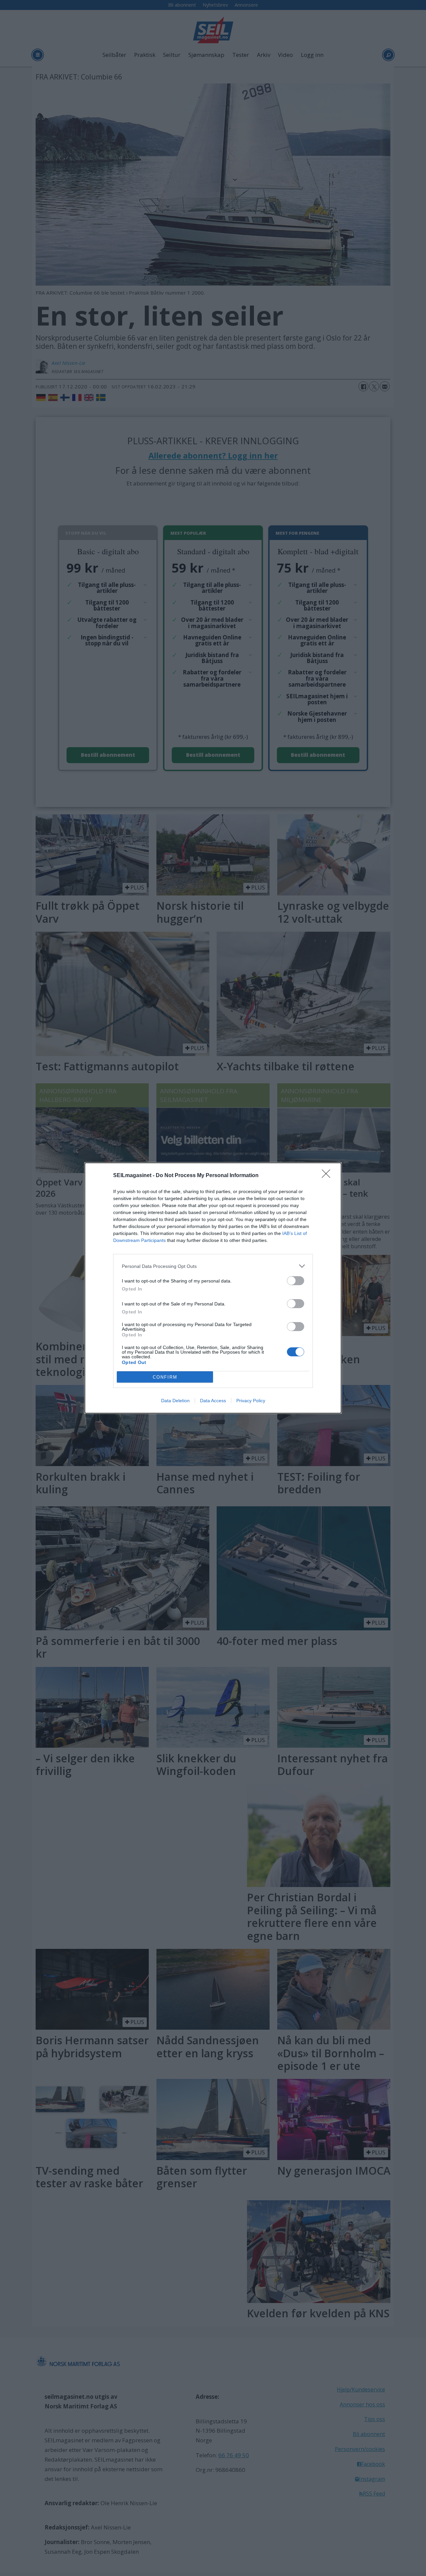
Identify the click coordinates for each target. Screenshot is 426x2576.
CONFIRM (165, 1377)
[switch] (296, 1281)
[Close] (328, 1176)
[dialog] (213, 1288)
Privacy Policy (251, 1401)
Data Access (213, 1401)
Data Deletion (175, 1401)
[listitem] (213, 1266)
